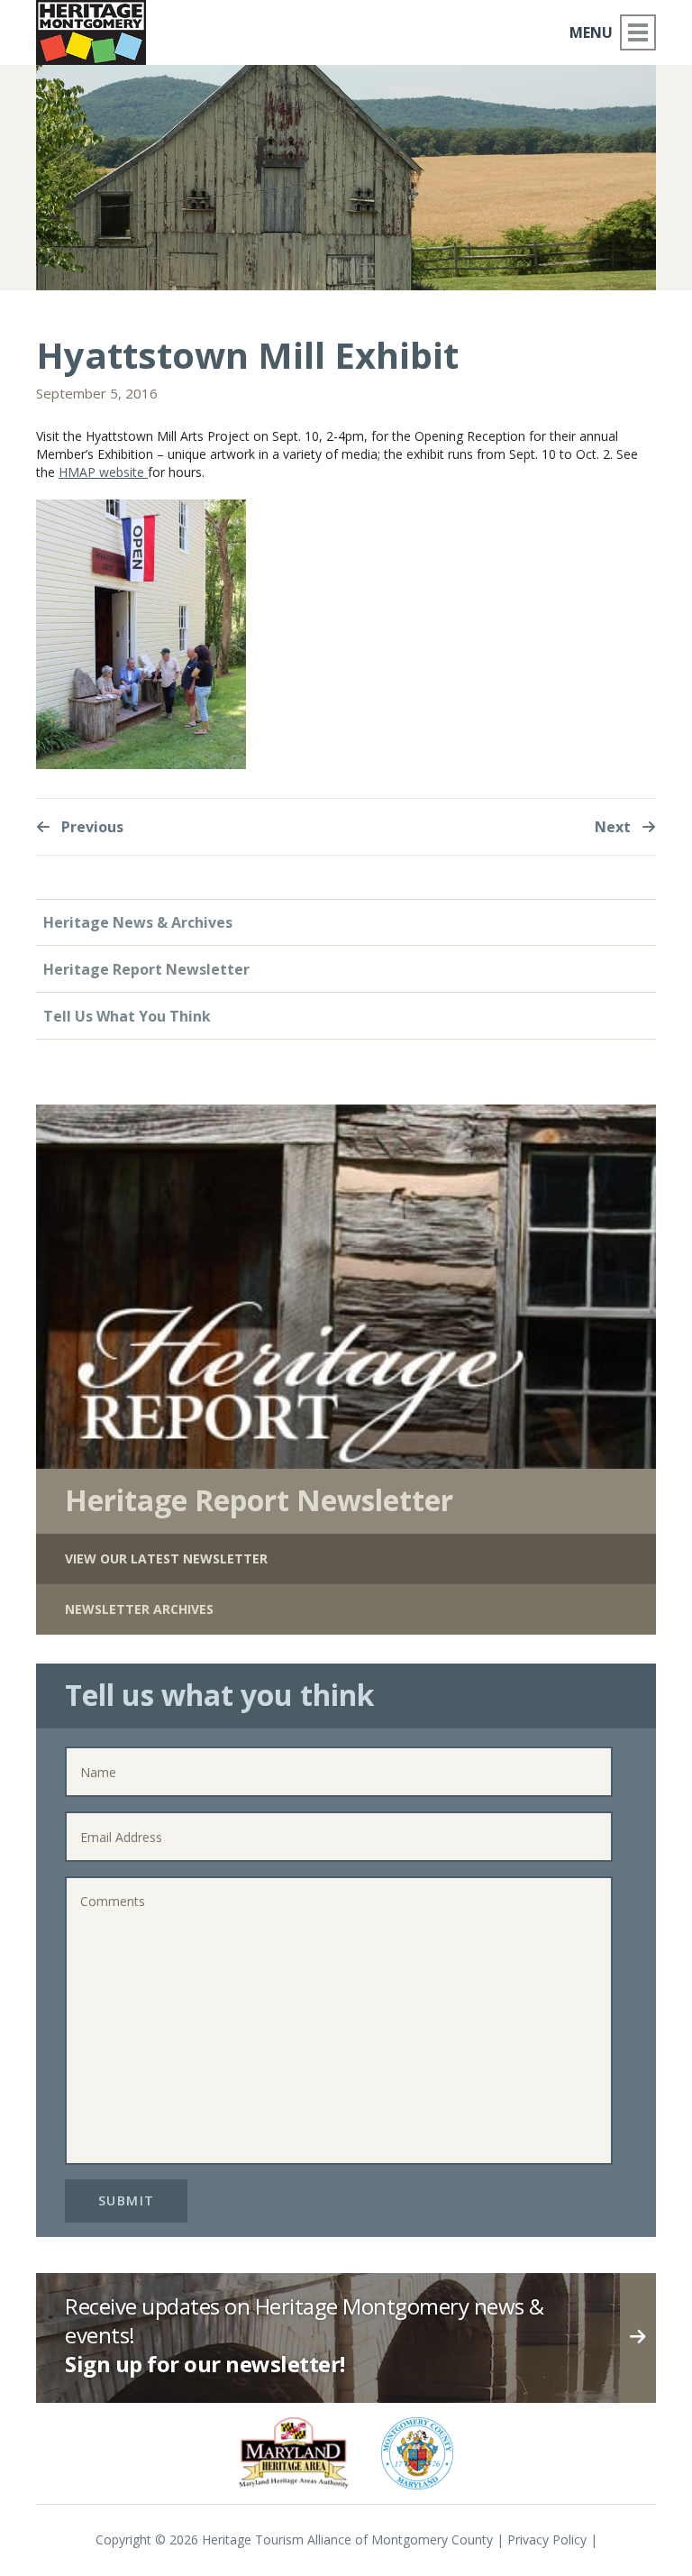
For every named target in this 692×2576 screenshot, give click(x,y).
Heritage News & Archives (138, 922)
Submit (127, 2200)
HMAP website (103, 472)
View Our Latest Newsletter (166, 1558)
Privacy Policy (547, 2539)
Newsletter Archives (139, 1609)
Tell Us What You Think (127, 1016)
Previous (91, 827)
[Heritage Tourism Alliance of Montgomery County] (91, 32)
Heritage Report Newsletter (146, 969)
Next (615, 827)
